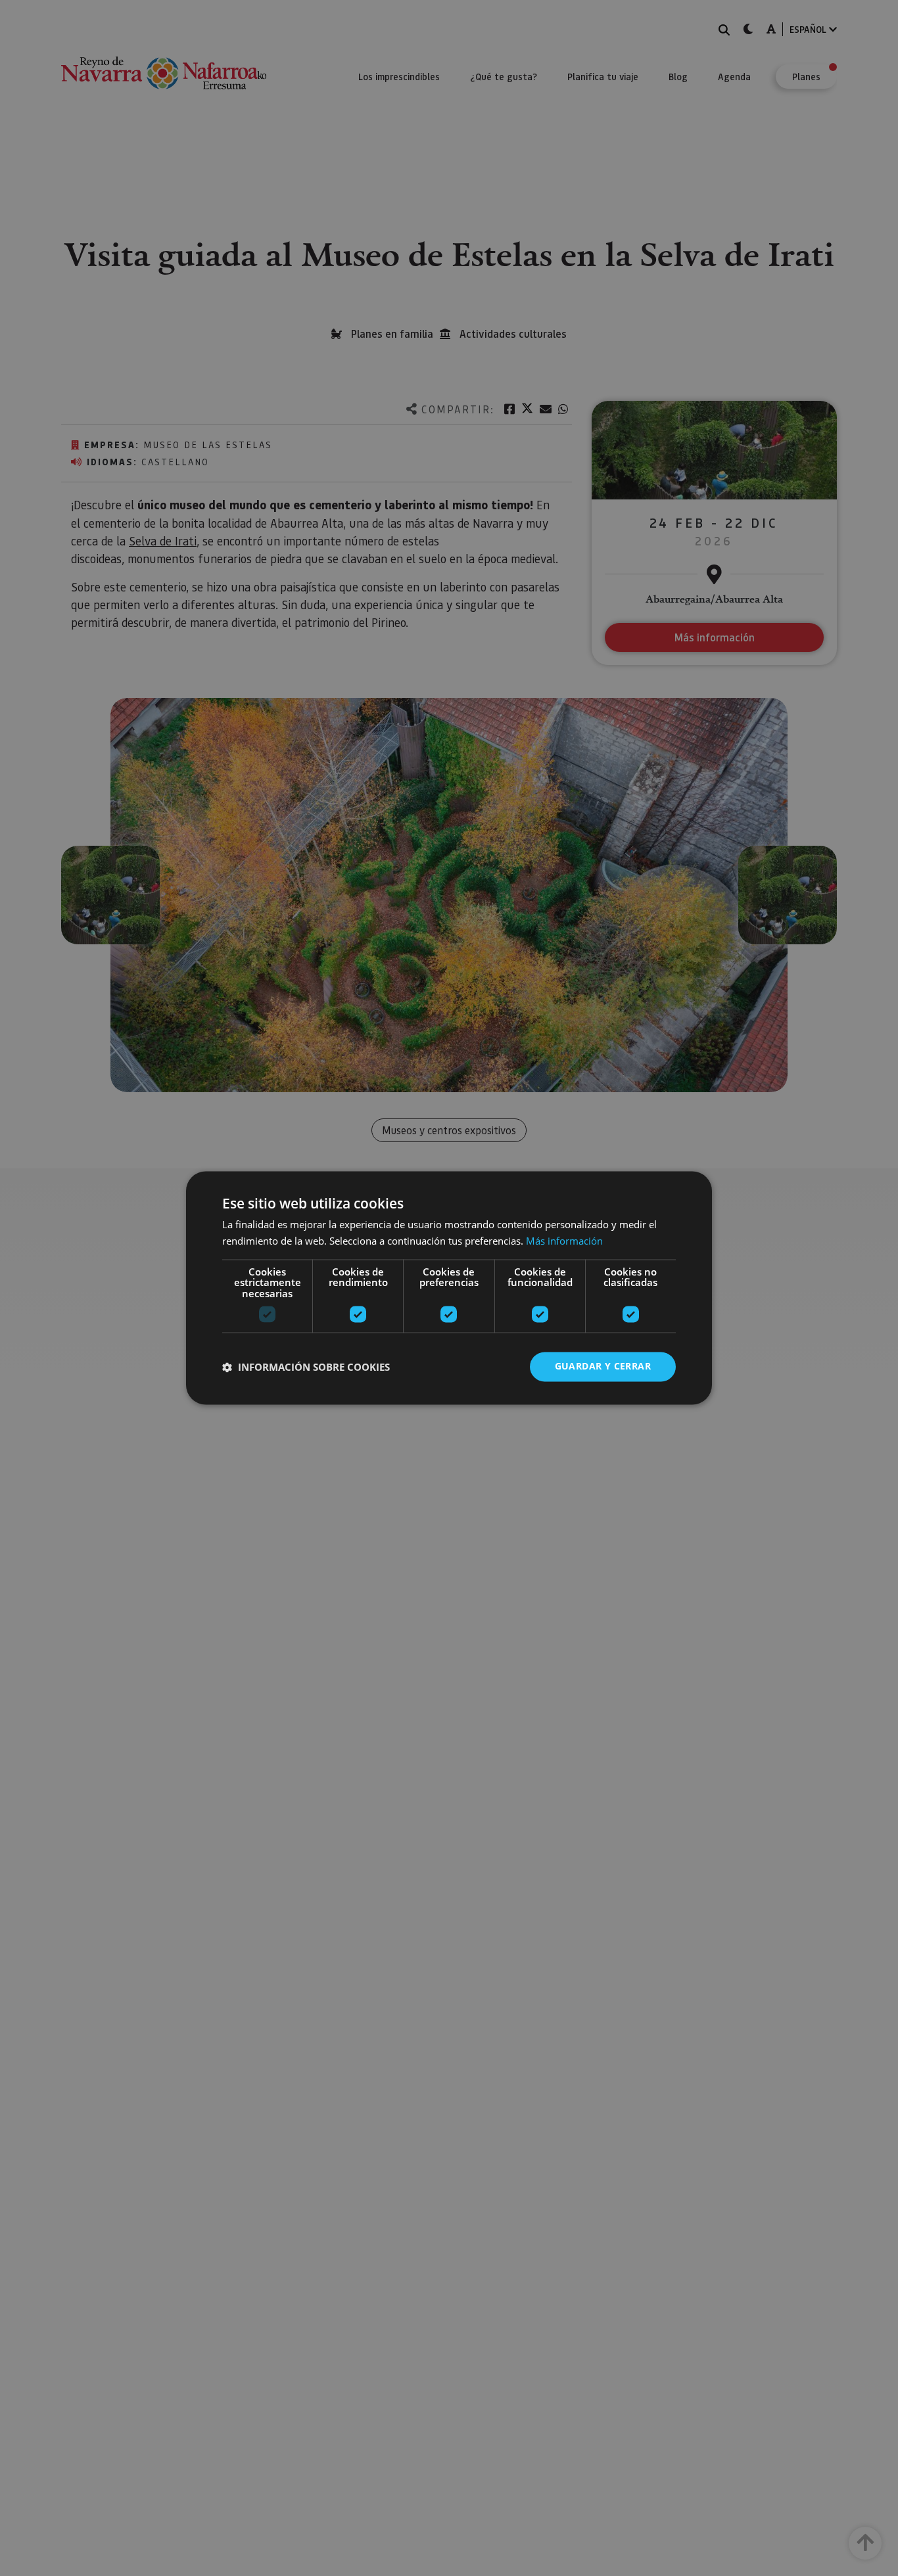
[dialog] (449, 1288)
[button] (306, 1367)
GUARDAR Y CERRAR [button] (603, 1367)
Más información (564, 1241)
